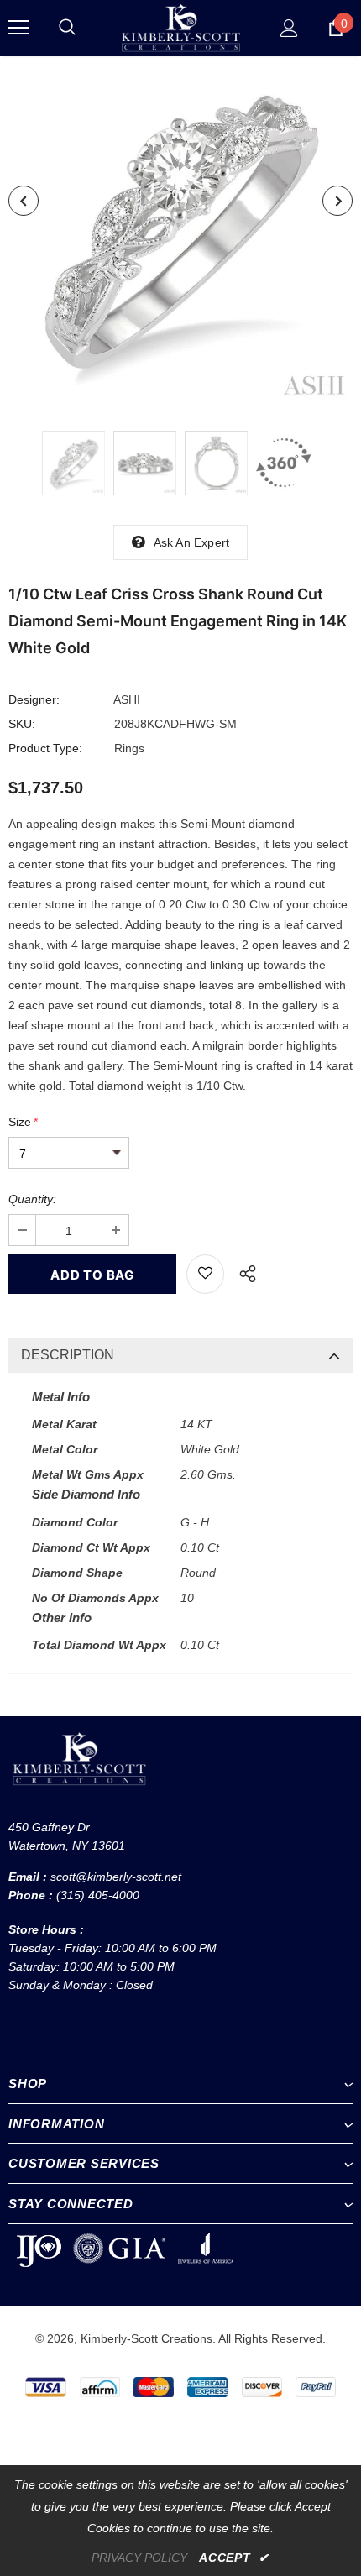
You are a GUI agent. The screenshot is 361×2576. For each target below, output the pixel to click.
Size (23, 1122)
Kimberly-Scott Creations (146, 2338)
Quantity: (32, 1199)
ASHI (127, 699)
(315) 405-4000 (98, 1895)
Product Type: (45, 748)
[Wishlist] (205, 1274)
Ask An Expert (192, 542)
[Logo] (180, 27)
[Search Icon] (67, 28)
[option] (180, 231)
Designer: (34, 699)
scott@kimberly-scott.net (116, 1877)
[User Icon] (289, 28)
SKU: (22, 724)
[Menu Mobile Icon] (18, 28)
